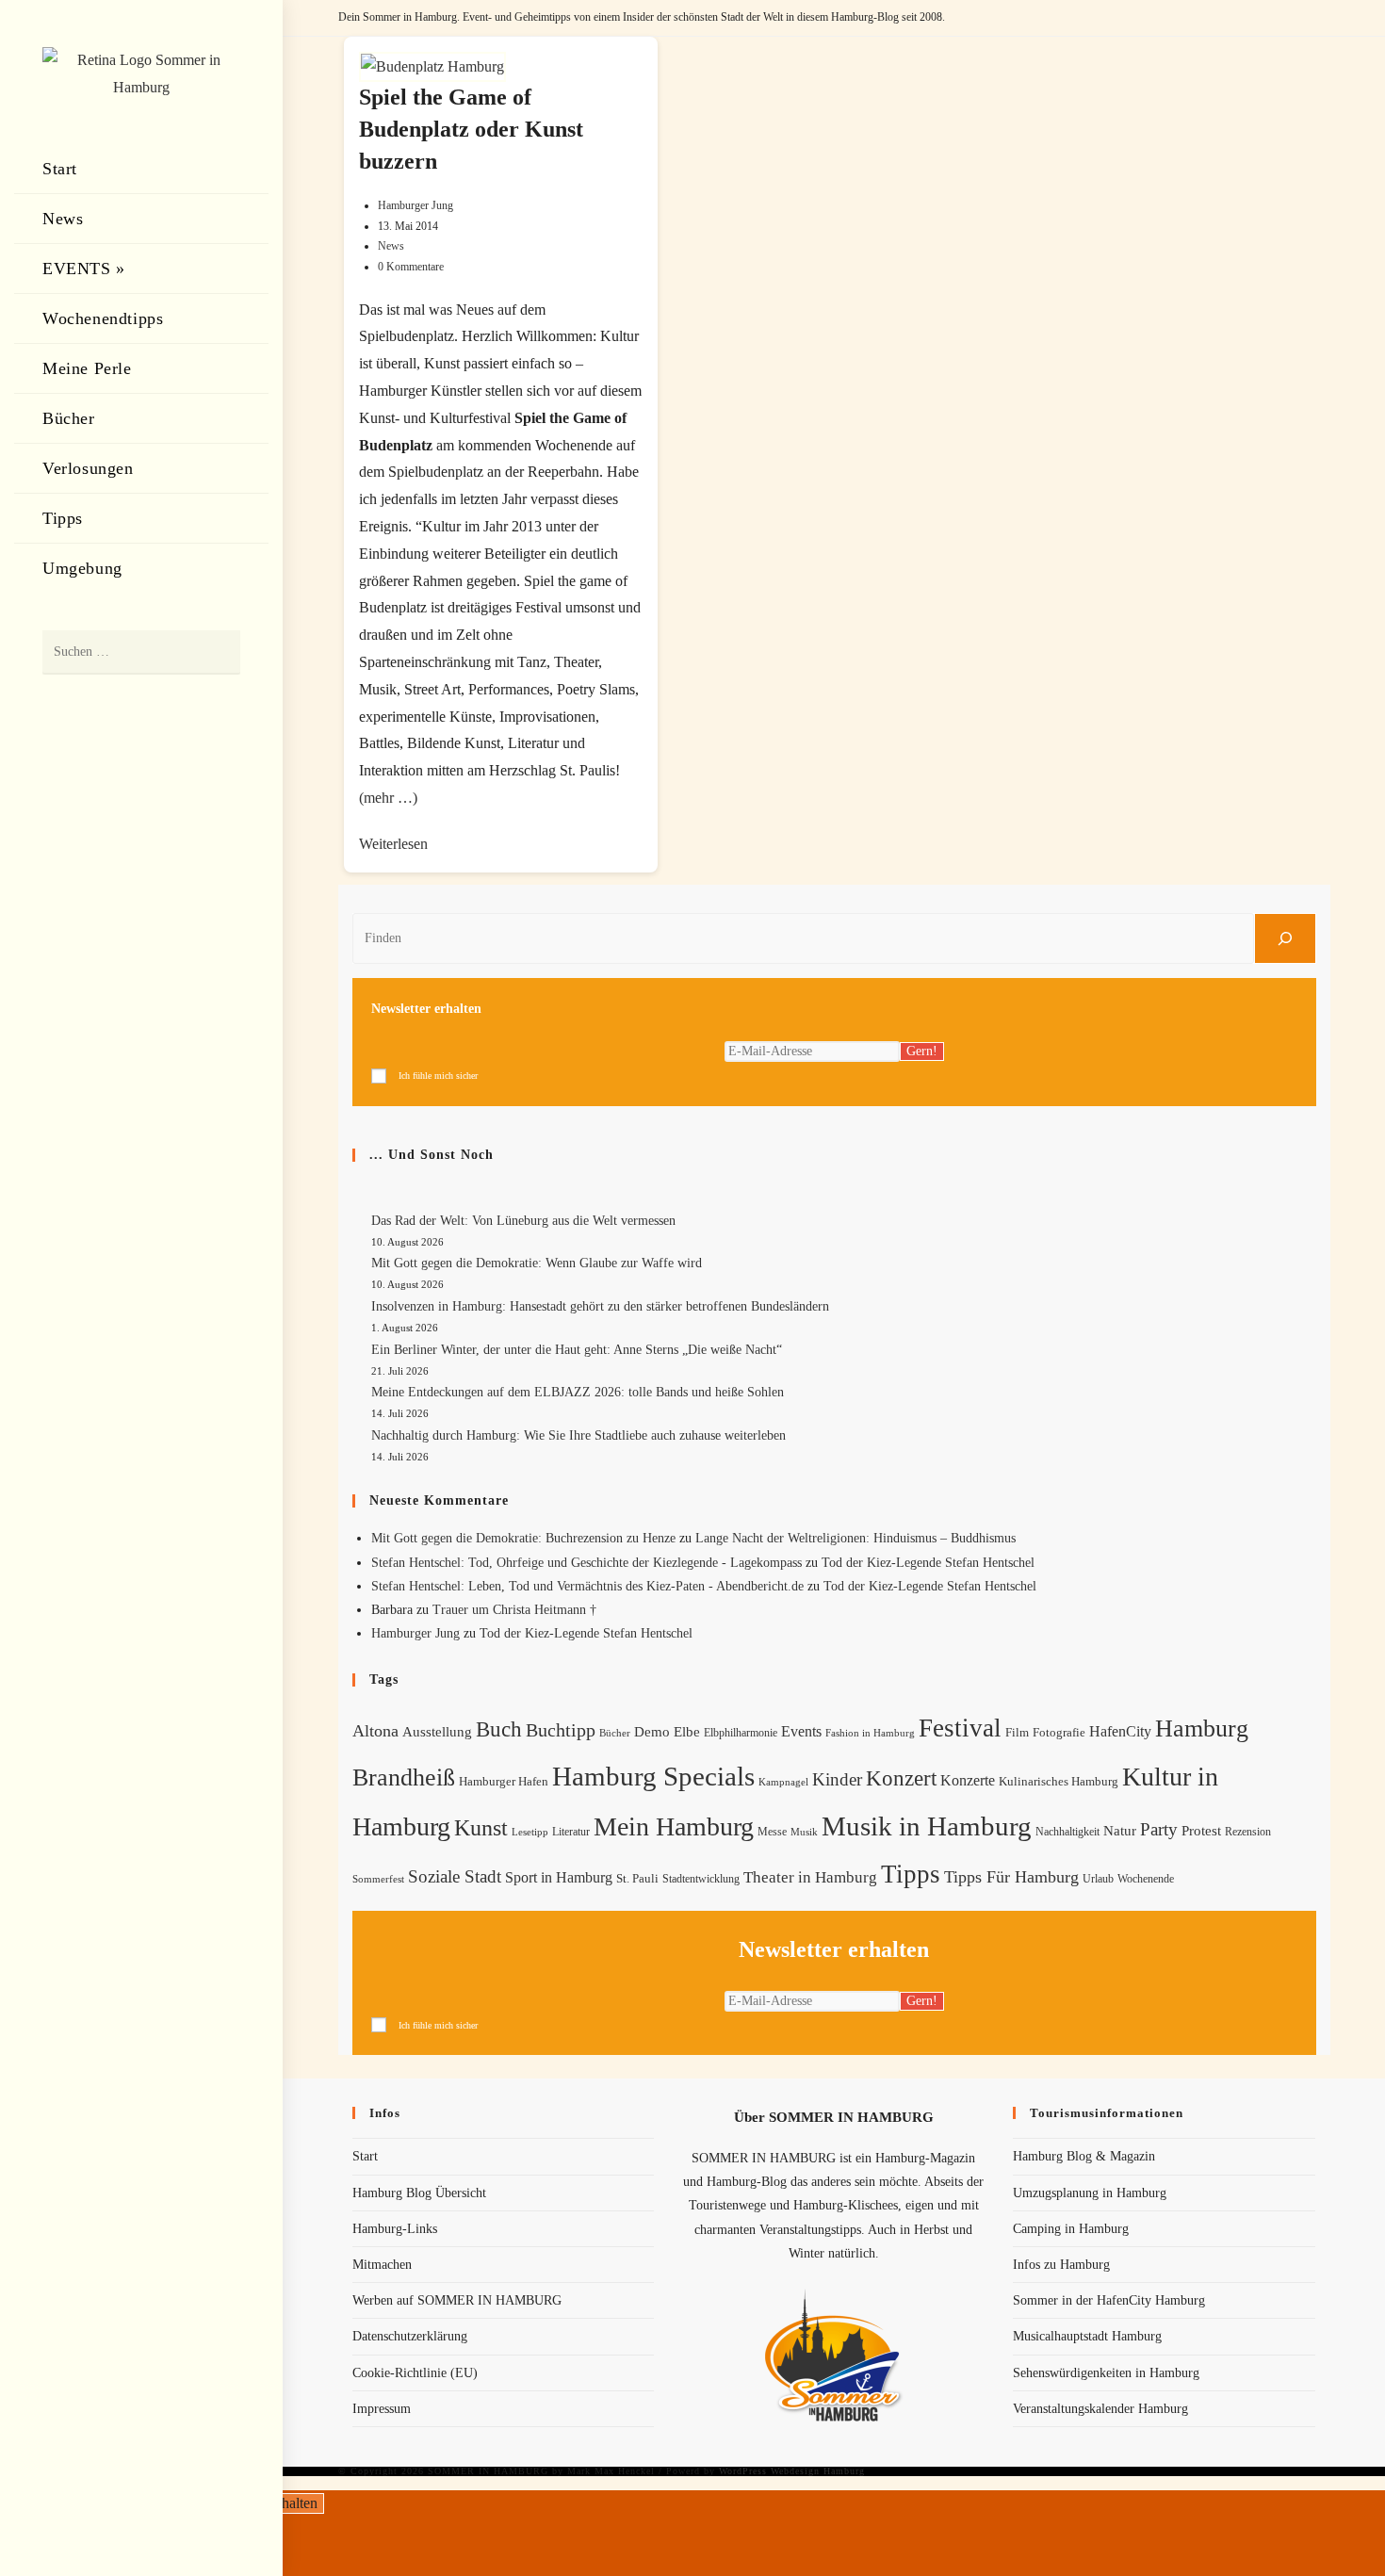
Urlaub (1098, 1879)
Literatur (571, 1832)
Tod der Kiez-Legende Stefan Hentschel (928, 1563)
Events (801, 1731)
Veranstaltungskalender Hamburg (1100, 2409)
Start (365, 2156)
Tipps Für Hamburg (1011, 1877)
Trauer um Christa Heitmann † (514, 1610)
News (391, 246)
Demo (652, 1732)
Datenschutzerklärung (410, 2336)
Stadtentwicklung (701, 1879)
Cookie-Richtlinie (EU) (415, 2373)
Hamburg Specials (653, 1776)
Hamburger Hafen (504, 1781)
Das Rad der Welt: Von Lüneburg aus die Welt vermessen (523, 1221)
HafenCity (1120, 1731)
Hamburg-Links (395, 2229)
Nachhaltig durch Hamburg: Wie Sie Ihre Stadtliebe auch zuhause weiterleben (578, 1435)
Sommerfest (378, 1879)
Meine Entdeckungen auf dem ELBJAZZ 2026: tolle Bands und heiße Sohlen (578, 1392)
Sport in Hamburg (559, 1877)
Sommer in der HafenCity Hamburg (1109, 2300)
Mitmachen (382, 2265)
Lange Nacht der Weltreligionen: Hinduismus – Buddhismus (855, 1538)
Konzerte (968, 1780)
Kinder (837, 1779)
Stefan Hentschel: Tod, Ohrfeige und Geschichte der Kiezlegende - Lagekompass (587, 1563)
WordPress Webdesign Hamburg (792, 2471)
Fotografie (1059, 1733)
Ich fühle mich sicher (438, 1076)
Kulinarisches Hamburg (1059, 1781)
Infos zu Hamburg (1061, 2265)
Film (1017, 1733)
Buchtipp (561, 1730)
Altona (375, 1731)
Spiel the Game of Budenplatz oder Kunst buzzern (471, 129)
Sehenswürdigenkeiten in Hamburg (1106, 2373)
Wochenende (1146, 1879)
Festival (960, 1728)
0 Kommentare (411, 267)
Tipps (911, 1874)
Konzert (901, 1778)
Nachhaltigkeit (1067, 1832)
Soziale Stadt (455, 1876)
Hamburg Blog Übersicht (419, 2193)
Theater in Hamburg (810, 1877)
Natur (1120, 1831)
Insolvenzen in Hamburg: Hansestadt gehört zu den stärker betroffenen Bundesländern (600, 1306)
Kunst (481, 1827)
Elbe (687, 1732)
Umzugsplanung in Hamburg (1090, 2193)
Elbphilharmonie (741, 1733)
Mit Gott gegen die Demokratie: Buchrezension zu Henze (523, 1538)
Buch (499, 1729)
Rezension (1248, 1832)
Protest (1201, 1831)
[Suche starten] (217, 652)
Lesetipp (530, 1832)
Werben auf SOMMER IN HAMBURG (457, 2300)
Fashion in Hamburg (870, 1733)
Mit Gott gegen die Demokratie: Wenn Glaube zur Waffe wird (537, 1263)
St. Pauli (637, 1878)
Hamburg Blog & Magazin (1084, 2156)
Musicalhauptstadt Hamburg (1087, 2336)
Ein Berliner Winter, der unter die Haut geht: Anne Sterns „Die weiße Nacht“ (577, 1350)
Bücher (615, 1733)
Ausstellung (437, 1732)
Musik (804, 1832)
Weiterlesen (393, 844)
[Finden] (1285, 938)
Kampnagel (783, 1782)
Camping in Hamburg (1071, 2229)
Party (1159, 1829)
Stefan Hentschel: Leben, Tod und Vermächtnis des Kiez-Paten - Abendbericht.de (587, 1586)
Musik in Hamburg (927, 1826)
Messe (772, 1832)
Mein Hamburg (674, 1826)
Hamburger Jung (415, 205)
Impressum (382, 2409)
